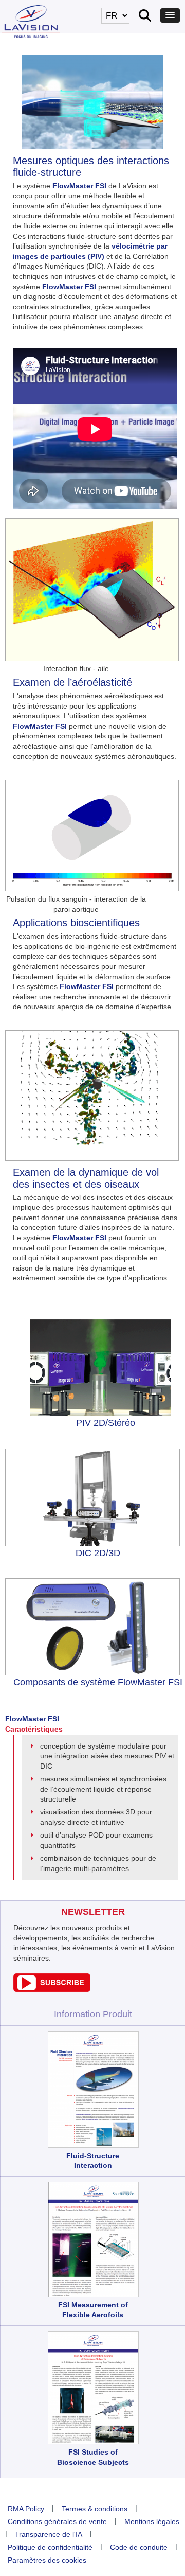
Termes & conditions (95, 2509)
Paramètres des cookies (47, 2560)
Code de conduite (139, 2547)
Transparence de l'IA (49, 2534)
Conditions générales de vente (57, 2521)
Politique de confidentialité (50, 2547)
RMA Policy (26, 2509)
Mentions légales (152, 2521)
